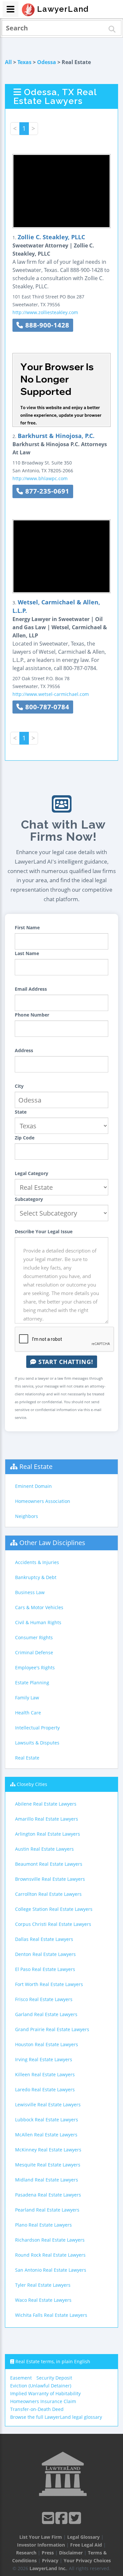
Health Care (28, 1713)
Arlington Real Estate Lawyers (48, 1834)
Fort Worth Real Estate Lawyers (49, 1984)
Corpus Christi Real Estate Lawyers (53, 1924)
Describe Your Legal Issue (44, 1231)
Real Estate (36, 1466)
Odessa (47, 62)
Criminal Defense (34, 1652)
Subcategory (29, 1199)
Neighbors (27, 1516)
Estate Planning (32, 1683)
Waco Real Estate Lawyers (43, 2300)
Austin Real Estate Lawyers (44, 1849)
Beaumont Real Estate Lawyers (49, 1864)
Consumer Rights (34, 1637)
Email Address (31, 989)
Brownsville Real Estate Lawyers (50, 1879)
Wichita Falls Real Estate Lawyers (51, 2315)
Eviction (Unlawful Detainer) (41, 2386)
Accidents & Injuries (37, 1562)
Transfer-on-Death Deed (37, 2409)
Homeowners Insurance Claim (43, 2401)
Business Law (30, 1592)
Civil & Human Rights (38, 1622)
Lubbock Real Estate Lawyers (47, 2120)
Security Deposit (54, 2378)
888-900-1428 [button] (46, 325)
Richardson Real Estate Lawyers (50, 2240)
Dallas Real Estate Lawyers (44, 1939)
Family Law (27, 1698)
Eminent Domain (33, 1486)
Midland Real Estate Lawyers (47, 2180)
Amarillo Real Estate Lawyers (47, 1819)
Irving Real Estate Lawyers (44, 2059)
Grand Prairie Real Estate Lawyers (52, 2029)
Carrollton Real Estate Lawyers (48, 1894)
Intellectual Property (37, 1728)
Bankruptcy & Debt (36, 1577)
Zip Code (25, 1138)
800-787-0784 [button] (46, 707)
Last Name (27, 953)
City (19, 1086)
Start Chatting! (65, 1362)
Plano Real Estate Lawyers (43, 2225)
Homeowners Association (43, 1501)
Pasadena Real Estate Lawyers (48, 2195)
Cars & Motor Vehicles (39, 1607)
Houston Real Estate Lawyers (47, 2044)
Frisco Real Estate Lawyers (44, 1999)
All (8, 62)
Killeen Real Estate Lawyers (45, 2074)
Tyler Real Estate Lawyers (43, 2285)
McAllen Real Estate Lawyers (46, 2135)
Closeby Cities (32, 1784)
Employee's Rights (35, 1667)
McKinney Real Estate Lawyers (48, 2150)
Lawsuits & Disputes (37, 1743)
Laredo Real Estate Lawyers (45, 2089)
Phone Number (32, 1015)
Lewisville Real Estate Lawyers (48, 2105)
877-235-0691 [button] (46, 491)
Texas (24, 62)
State (21, 1112)
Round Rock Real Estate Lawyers (50, 2255)
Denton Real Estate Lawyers (45, 1954)
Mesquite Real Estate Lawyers (48, 2165)
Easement (21, 2378)
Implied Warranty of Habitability (45, 2393)
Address (24, 1050)
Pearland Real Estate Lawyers (47, 2210)
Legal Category (31, 1173)
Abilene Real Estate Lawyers (46, 1804)
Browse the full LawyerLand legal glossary (56, 2417)
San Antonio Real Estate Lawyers (51, 2270)
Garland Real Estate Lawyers (46, 2014)
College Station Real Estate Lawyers (54, 1909)
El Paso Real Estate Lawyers (45, 1969)
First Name (27, 927)
